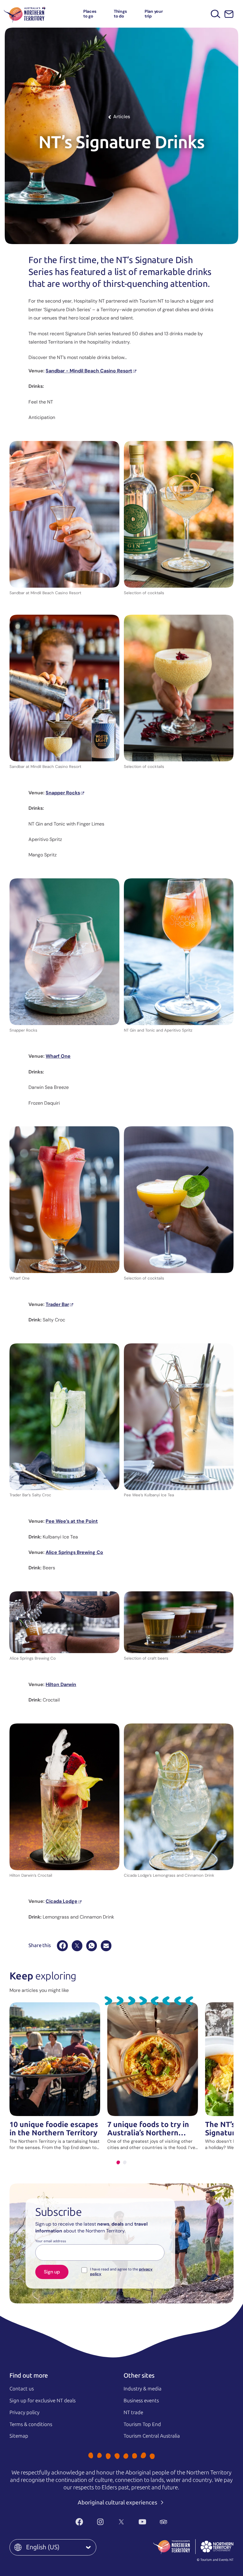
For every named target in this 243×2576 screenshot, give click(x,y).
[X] (77, 1946)
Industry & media (143, 2389)
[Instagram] (100, 2522)
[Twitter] (121, 2522)
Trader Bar (57, 1304)
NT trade (133, 2412)
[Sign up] (229, 14)
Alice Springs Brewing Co (74, 1552)
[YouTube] (142, 2522)
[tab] (118, 2163)
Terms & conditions (31, 2424)
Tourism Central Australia (152, 2436)
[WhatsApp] (92, 1946)
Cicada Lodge (61, 1901)
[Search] (216, 14)
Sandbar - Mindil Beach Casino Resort (89, 371)
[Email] (106, 1946)
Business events (141, 2401)
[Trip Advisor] (163, 2522)
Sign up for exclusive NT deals (43, 2401)
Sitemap (19, 2436)
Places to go (90, 14)
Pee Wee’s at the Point (72, 1521)
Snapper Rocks (63, 793)
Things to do (120, 14)
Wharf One (58, 1056)
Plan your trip (154, 14)
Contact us (22, 2389)
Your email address (51, 2241)
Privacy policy (24, 2412)
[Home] (25, 14)
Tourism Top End (142, 2424)
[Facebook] (62, 1946)
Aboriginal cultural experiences (118, 2503)
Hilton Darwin (61, 1684)
